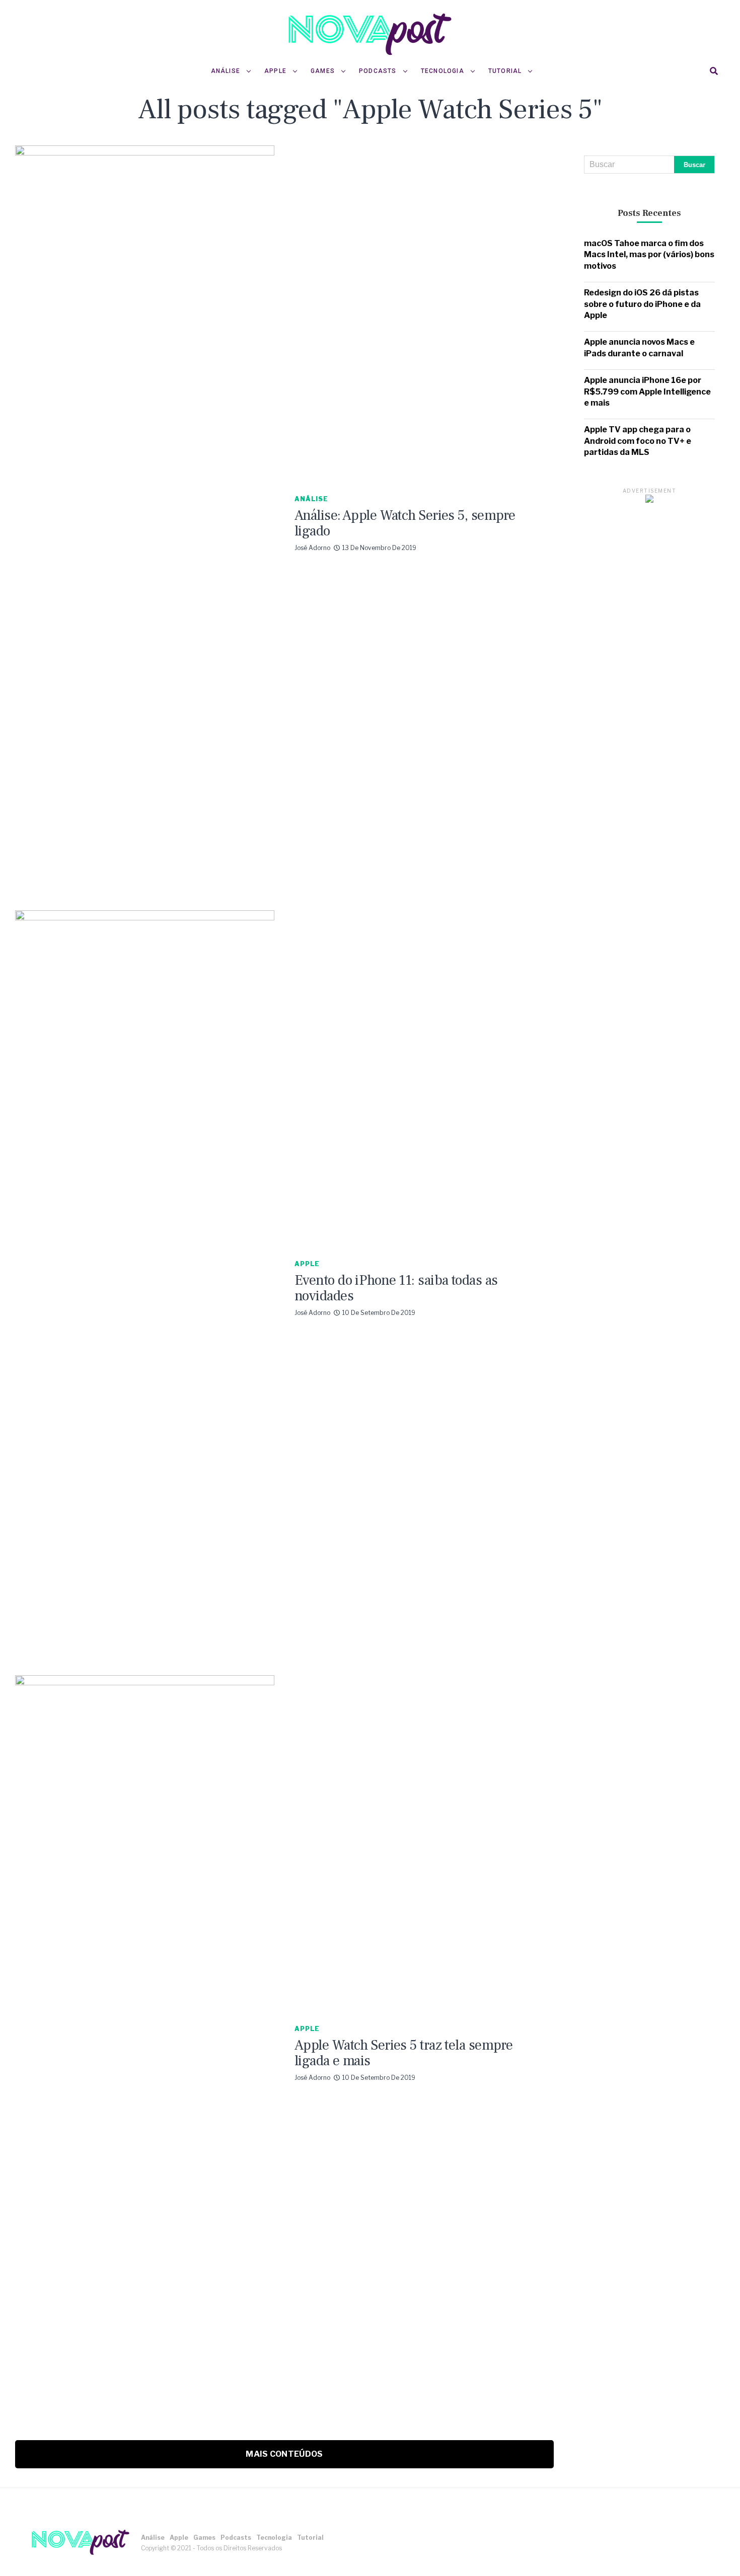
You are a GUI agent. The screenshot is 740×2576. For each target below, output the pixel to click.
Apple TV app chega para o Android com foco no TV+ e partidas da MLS (638, 441)
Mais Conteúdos (284, 2454)
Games (323, 71)
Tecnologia (442, 71)
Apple (275, 71)
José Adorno (312, 548)
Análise (226, 71)
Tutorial (505, 71)
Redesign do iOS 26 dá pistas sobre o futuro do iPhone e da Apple (642, 304)
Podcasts (378, 71)
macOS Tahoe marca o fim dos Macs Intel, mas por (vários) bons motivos (649, 255)
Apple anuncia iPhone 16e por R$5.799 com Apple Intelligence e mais (647, 392)
